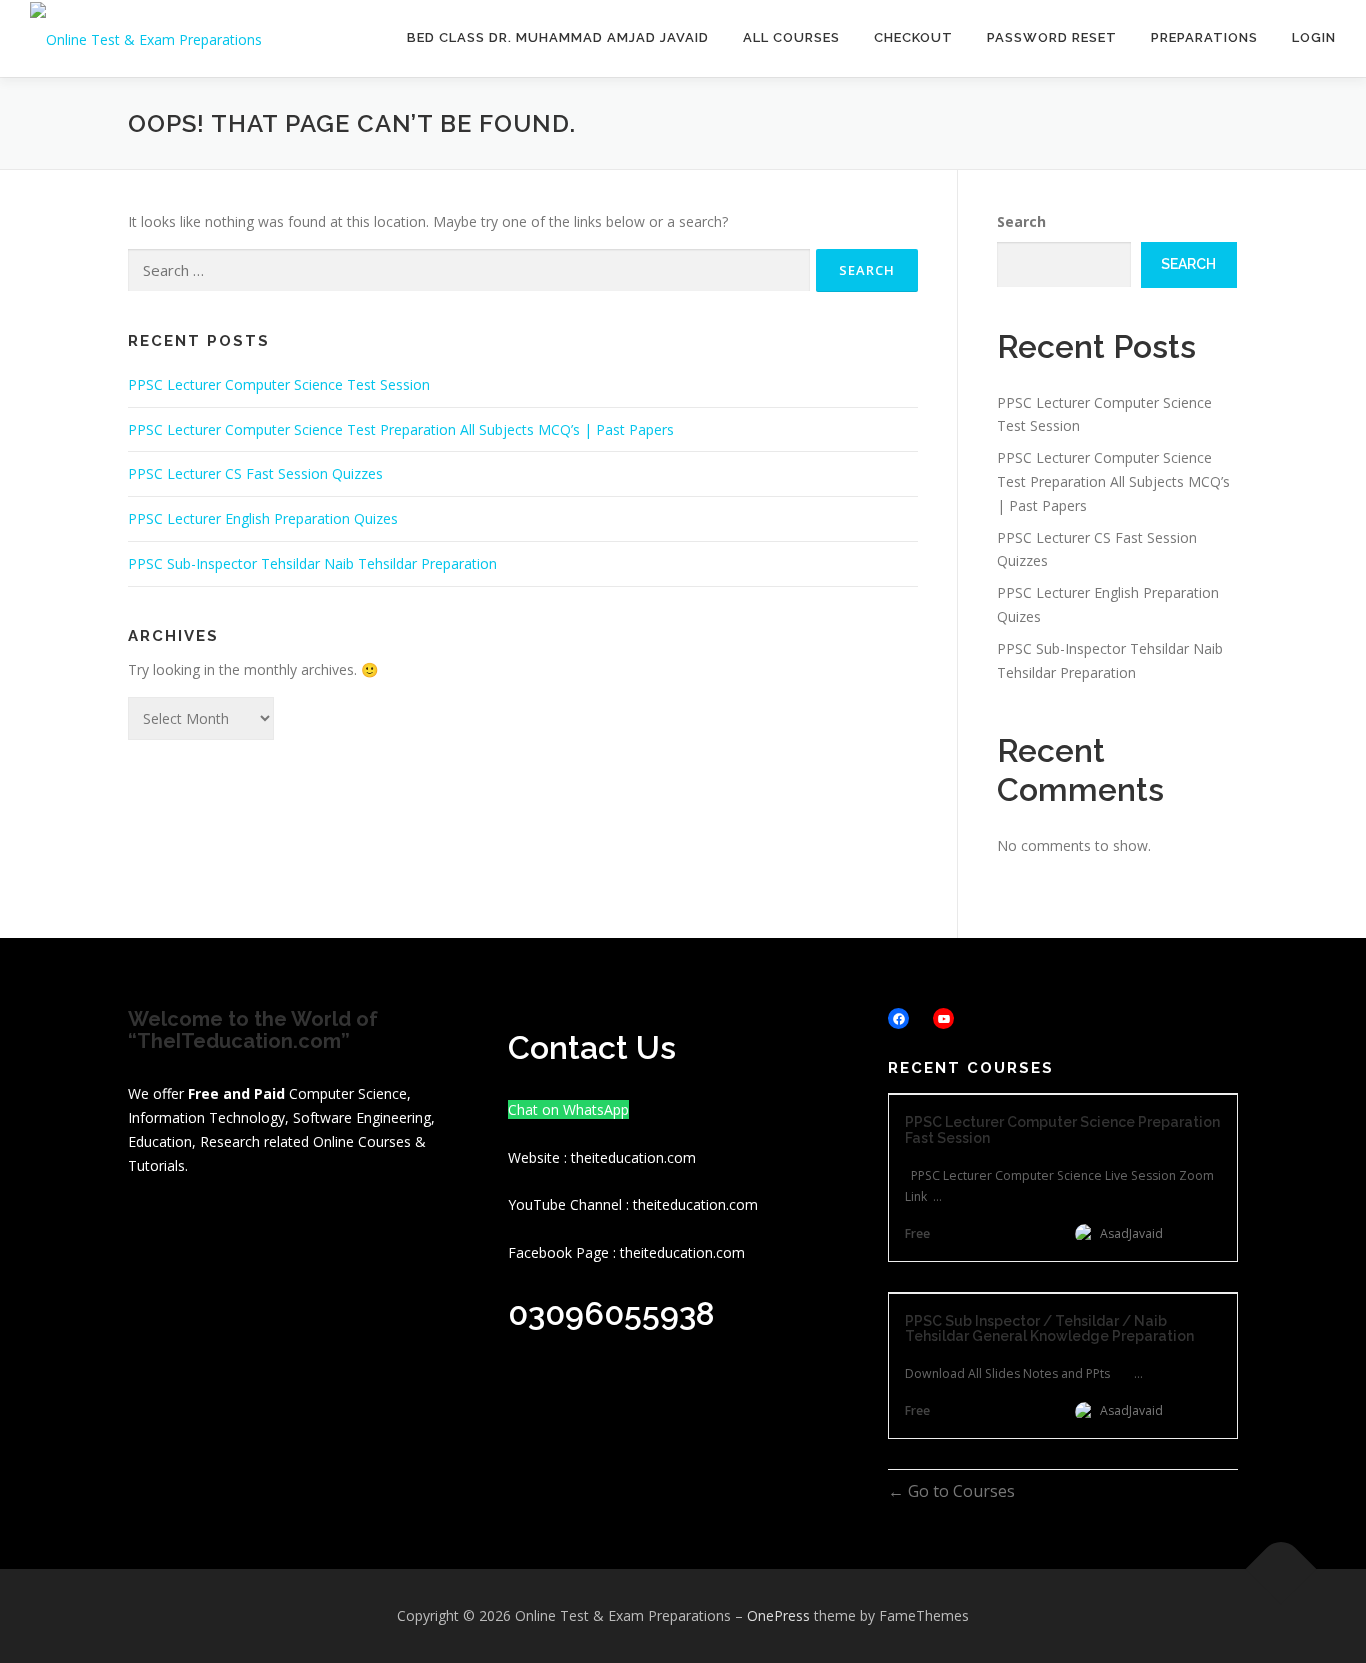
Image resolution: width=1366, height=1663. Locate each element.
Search (1021, 221)
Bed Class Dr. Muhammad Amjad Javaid (558, 37)
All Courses (791, 37)
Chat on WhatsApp (568, 1109)
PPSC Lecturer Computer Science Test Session (279, 384)
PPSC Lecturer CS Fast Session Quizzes (255, 473)
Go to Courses (959, 1491)
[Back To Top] (1281, 1568)
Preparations (1204, 37)
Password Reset (1052, 37)
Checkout (913, 37)
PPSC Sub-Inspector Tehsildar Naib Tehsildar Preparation (312, 563)
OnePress (778, 1615)
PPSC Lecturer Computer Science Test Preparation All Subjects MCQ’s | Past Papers (401, 429)
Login (1314, 37)
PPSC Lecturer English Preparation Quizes (263, 518)
